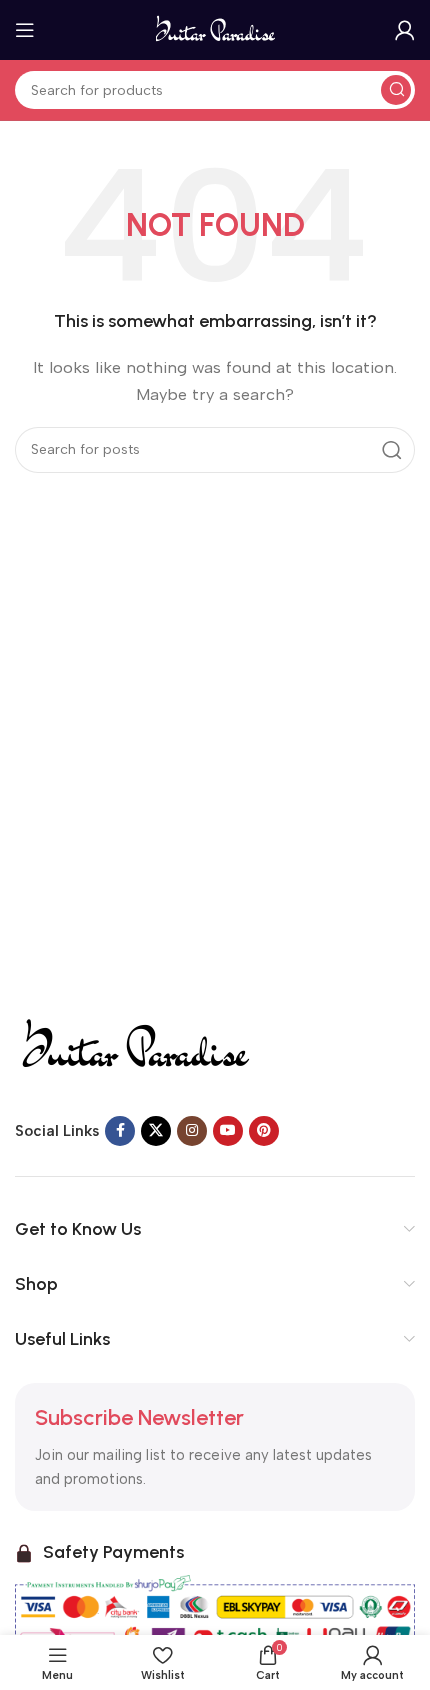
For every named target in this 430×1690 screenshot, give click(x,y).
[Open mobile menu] (25, 30)
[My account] (405, 30)
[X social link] (156, 1131)
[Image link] (134, 1045)
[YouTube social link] (228, 1131)
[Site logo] (215, 29)
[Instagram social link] (192, 1131)
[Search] (396, 90)
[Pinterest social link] (264, 1131)
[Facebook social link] (120, 1131)
